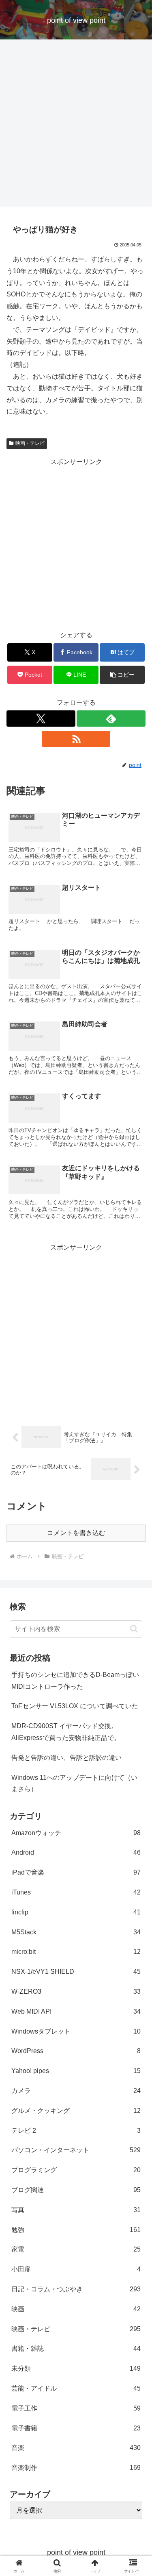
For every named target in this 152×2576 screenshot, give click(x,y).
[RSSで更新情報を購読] (76, 739)
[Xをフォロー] (41, 719)
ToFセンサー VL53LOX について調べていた (75, 1706)
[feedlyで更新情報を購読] (111, 719)
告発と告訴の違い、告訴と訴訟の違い (66, 1758)
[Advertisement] (76, 125)
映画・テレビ (30, 443)
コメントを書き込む (76, 1533)
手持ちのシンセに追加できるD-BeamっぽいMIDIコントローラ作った (75, 1681)
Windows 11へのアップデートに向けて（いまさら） (74, 1783)
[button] (122, 675)
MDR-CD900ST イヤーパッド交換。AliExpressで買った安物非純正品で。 (66, 1732)
